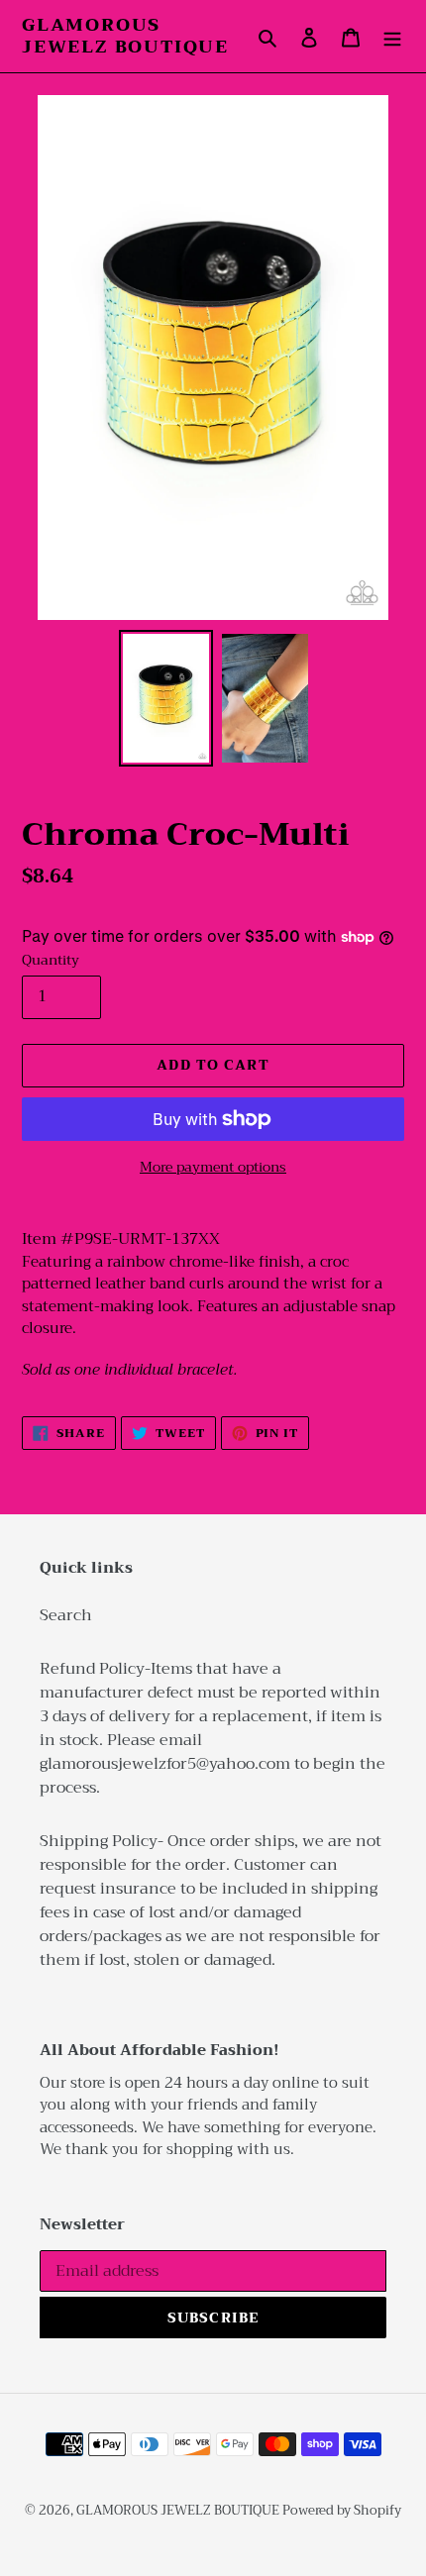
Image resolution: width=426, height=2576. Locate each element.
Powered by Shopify (342, 2510)
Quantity (51, 960)
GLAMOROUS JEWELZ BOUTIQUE (125, 36)
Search (66, 1615)
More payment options (213, 1167)
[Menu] (392, 37)
